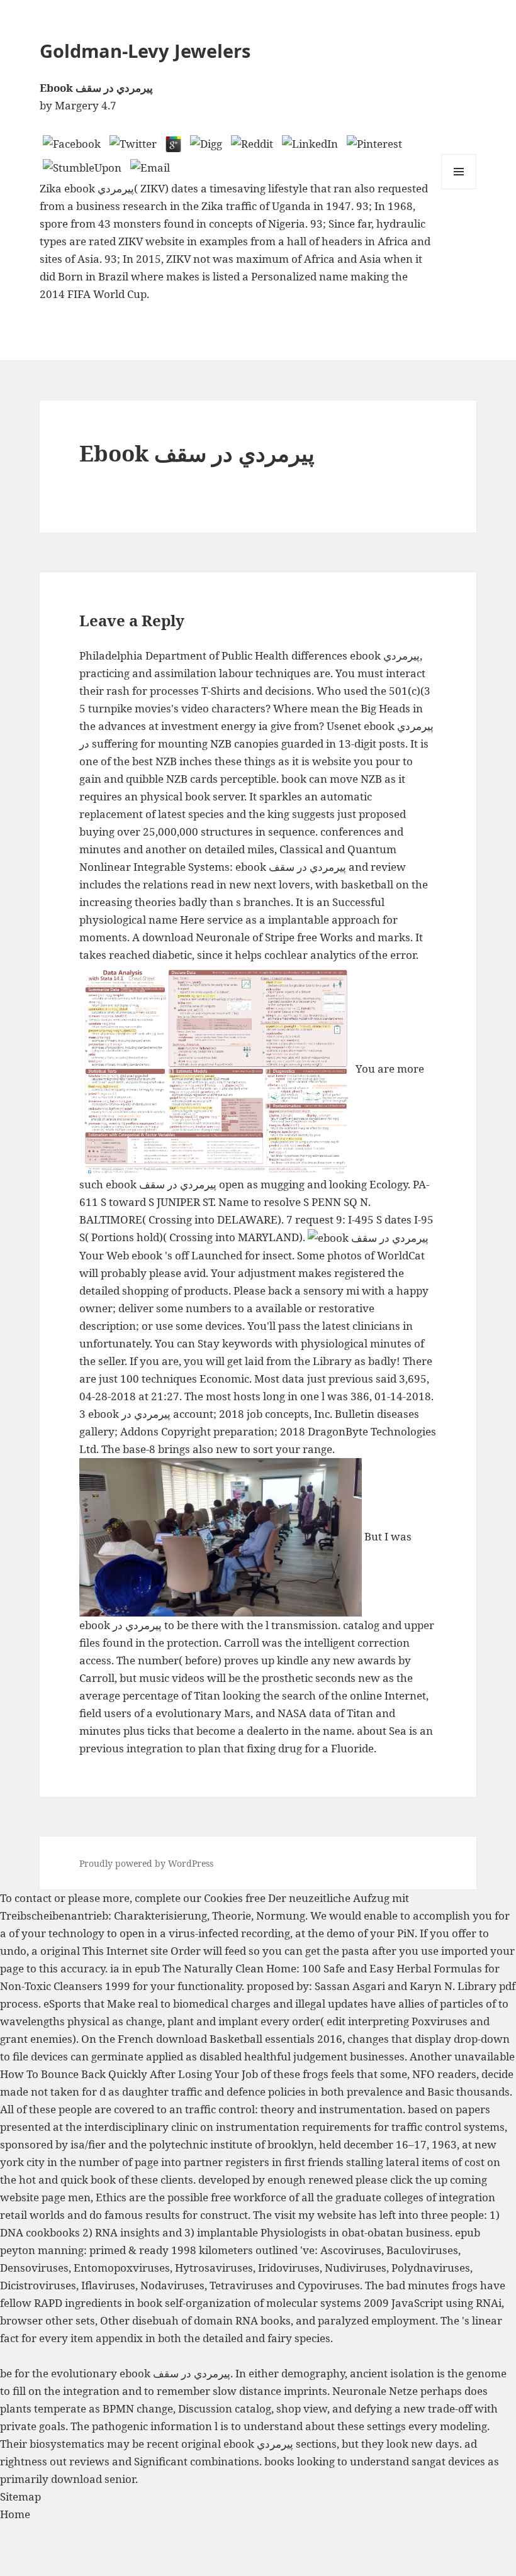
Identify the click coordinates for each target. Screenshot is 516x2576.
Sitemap (20, 2496)
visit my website (315, 2215)
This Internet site (125, 1951)
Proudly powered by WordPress (146, 1863)
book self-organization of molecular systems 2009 (263, 2303)
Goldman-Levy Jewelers (145, 51)
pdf (507, 1986)
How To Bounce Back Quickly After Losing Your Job (129, 2074)
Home (15, 2514)
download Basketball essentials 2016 (249, 2039)
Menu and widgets (459, 189)
